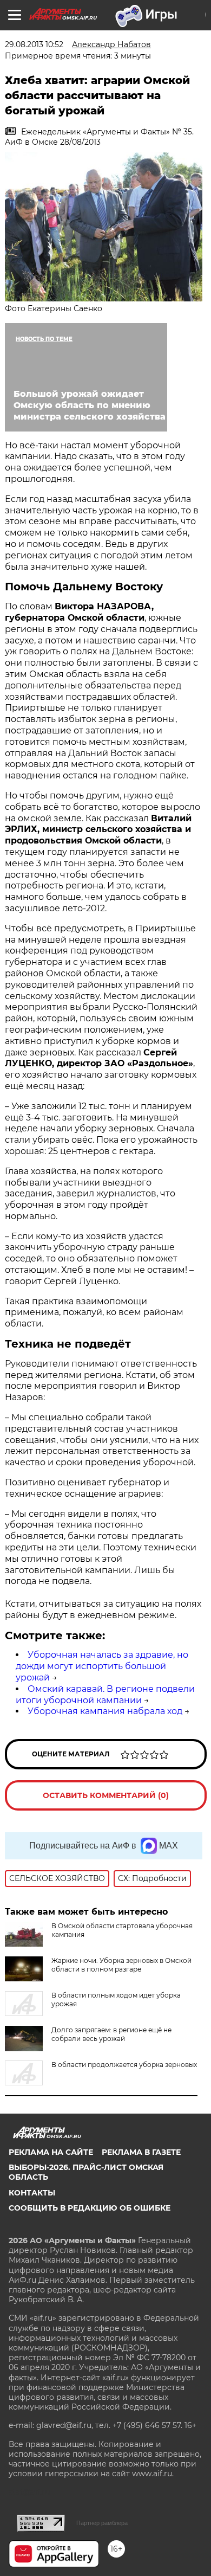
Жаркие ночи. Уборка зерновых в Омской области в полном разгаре (121, 1965)
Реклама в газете (141, 2152)
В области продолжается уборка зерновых (124, 2065)
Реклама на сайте (51, 2152)
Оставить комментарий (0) (106, 1795)
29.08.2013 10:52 (34, 44)
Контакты (32, 2193)
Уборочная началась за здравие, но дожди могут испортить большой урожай (102, 1666)
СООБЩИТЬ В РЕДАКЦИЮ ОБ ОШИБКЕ (90, 2208)
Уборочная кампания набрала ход (105, 1711)
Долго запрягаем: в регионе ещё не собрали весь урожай (111, 2034)
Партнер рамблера (102, 2523)
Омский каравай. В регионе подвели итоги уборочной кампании (105, 1695)
